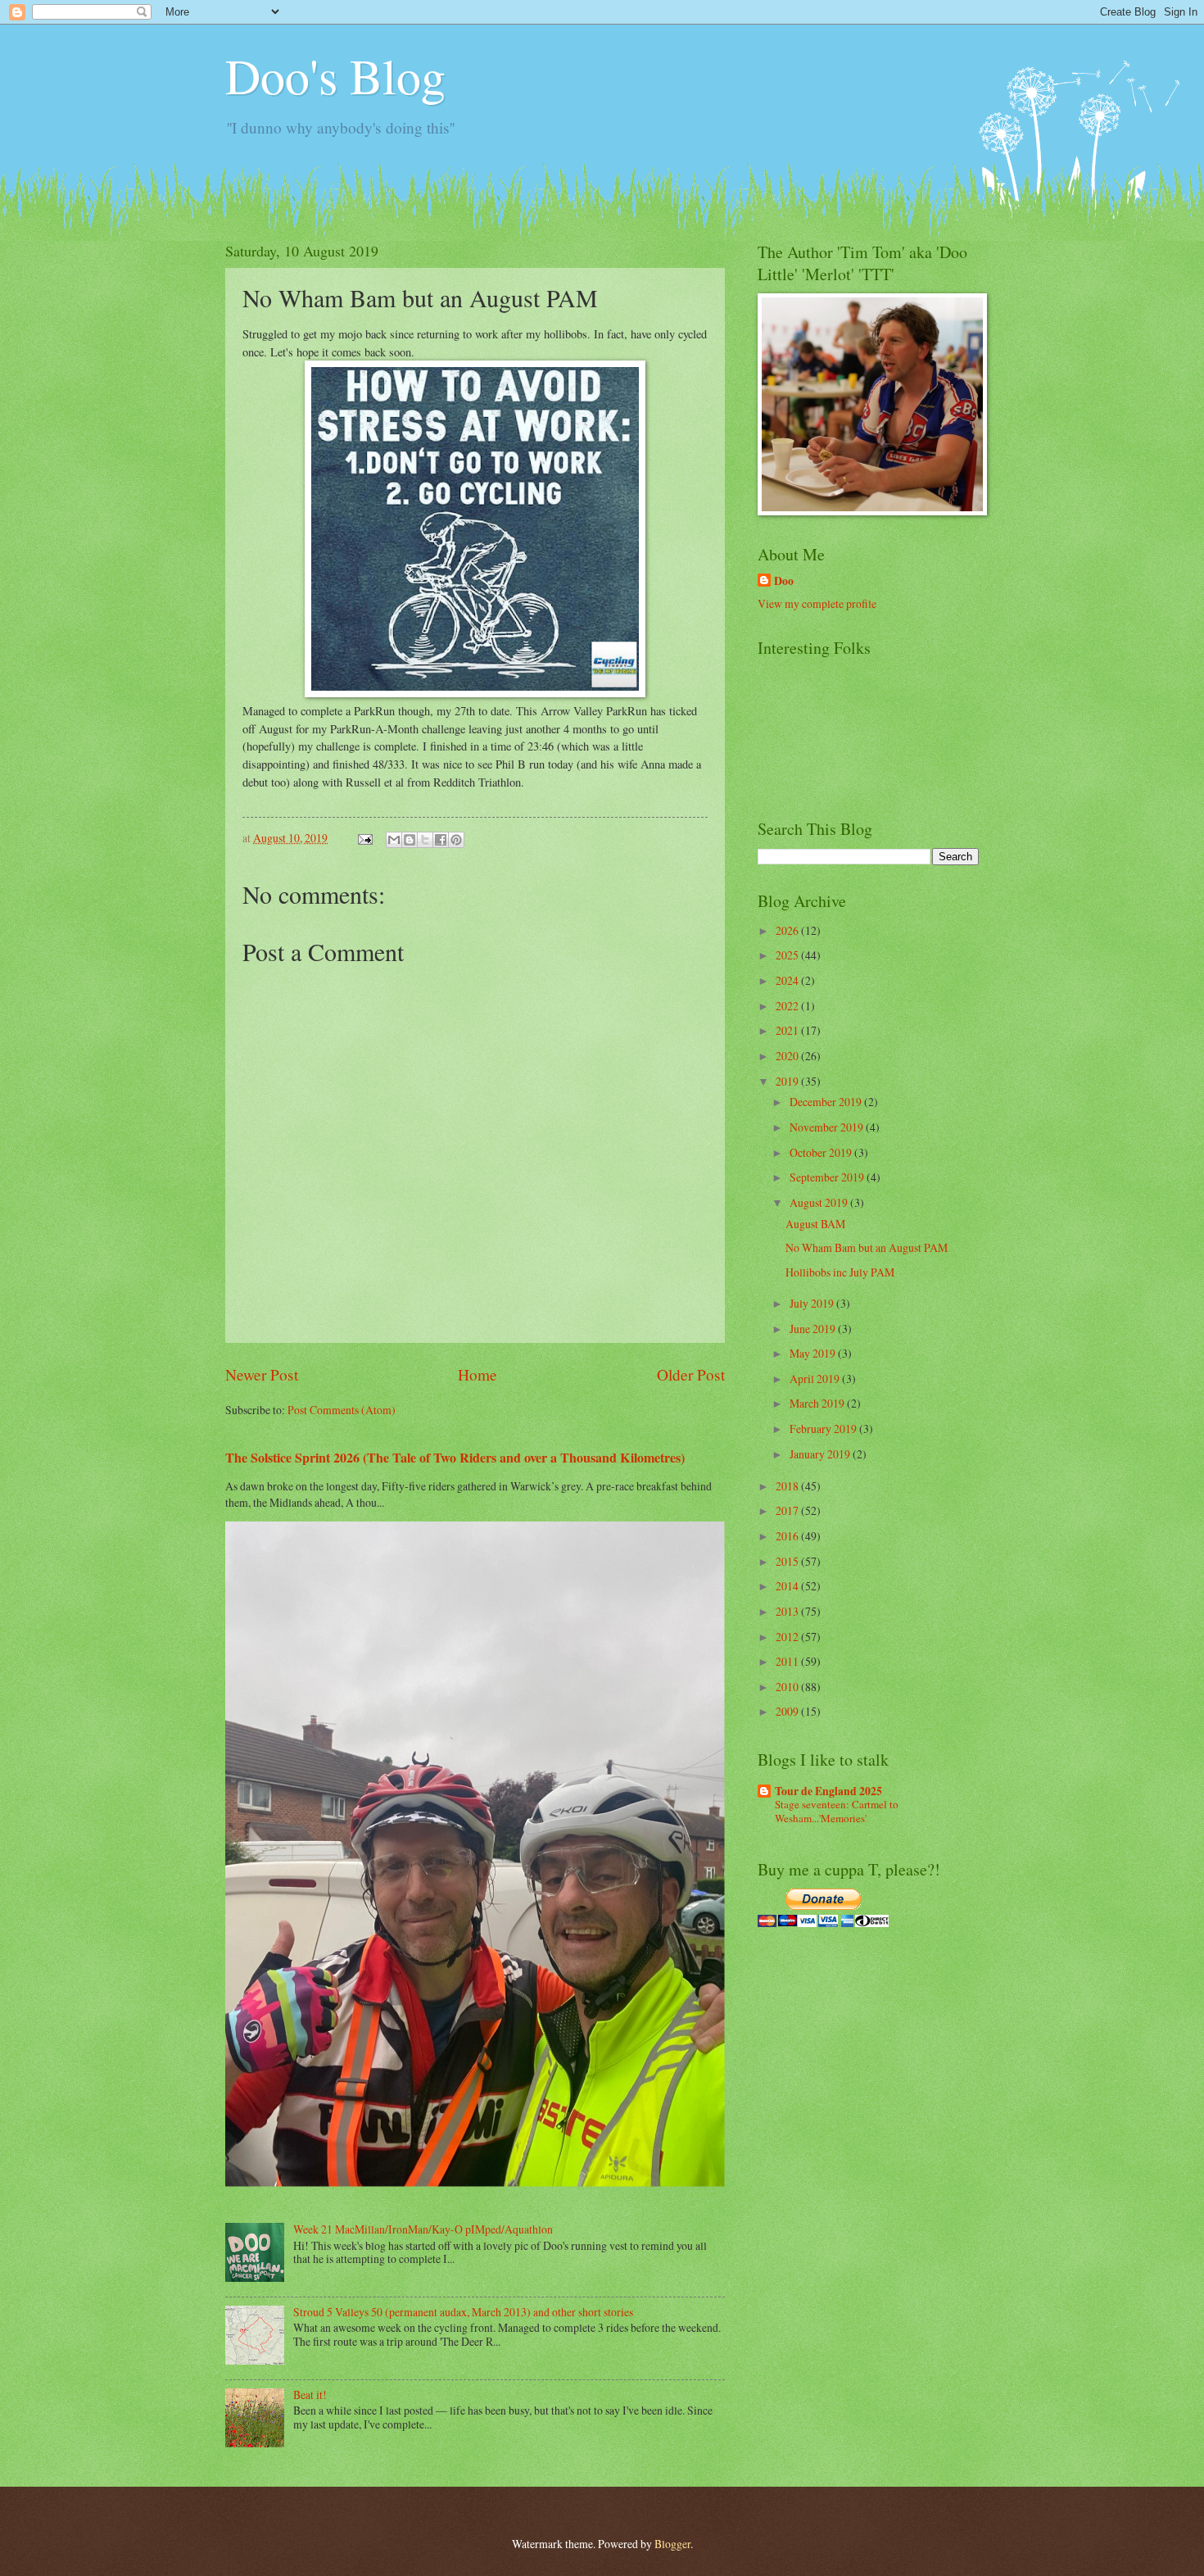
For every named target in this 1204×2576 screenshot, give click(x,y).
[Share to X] (425, 840)
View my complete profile (817, 603)
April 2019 (816, 1379)
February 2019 (824, 1429)
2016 (788, 1536)
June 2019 (814, 1329)
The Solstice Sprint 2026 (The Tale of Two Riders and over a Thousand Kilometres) (455, 1458)
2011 (788, 1661)
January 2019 (821, 1454)
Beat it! (310, 2395)
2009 (788, 1711)
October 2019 (822, 1152)
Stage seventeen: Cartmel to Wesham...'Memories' (837, 1811)
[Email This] (394, 840)
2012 (788, 1637)
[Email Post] (364, 838)
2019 (788, 1081)
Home (478, 1374)
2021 (788, 1030)
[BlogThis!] (410, 840)
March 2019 (818, 1403)
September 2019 (828, 1177)
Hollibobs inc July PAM (840, 1272)
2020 (788, 1056)
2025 (788, 955)
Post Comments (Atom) (342, 1410)
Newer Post (262, 1374)
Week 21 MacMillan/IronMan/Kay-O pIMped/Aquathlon (423, 2229)
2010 (788, 1687)
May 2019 (814, 1353)
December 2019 (827, 1102)
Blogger (672, 2544)
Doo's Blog (335, 75)
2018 (788, 1486)
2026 (788, 930)
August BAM (815, 1224)
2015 (788, 1561)
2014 (788, 1586)
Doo (784, 581)
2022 (788, 1006)
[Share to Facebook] (441, 840)
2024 (788, 980)
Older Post (691, 1374)
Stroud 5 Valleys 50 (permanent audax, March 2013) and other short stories (463, 2312)
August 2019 (820, 1202)
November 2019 (828, 1127)
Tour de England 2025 (828, 1791)
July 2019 (813, 1303)
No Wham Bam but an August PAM (867, 1247)
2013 (788, 1611)
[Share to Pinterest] (456, 840)
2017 (788, 1510)
